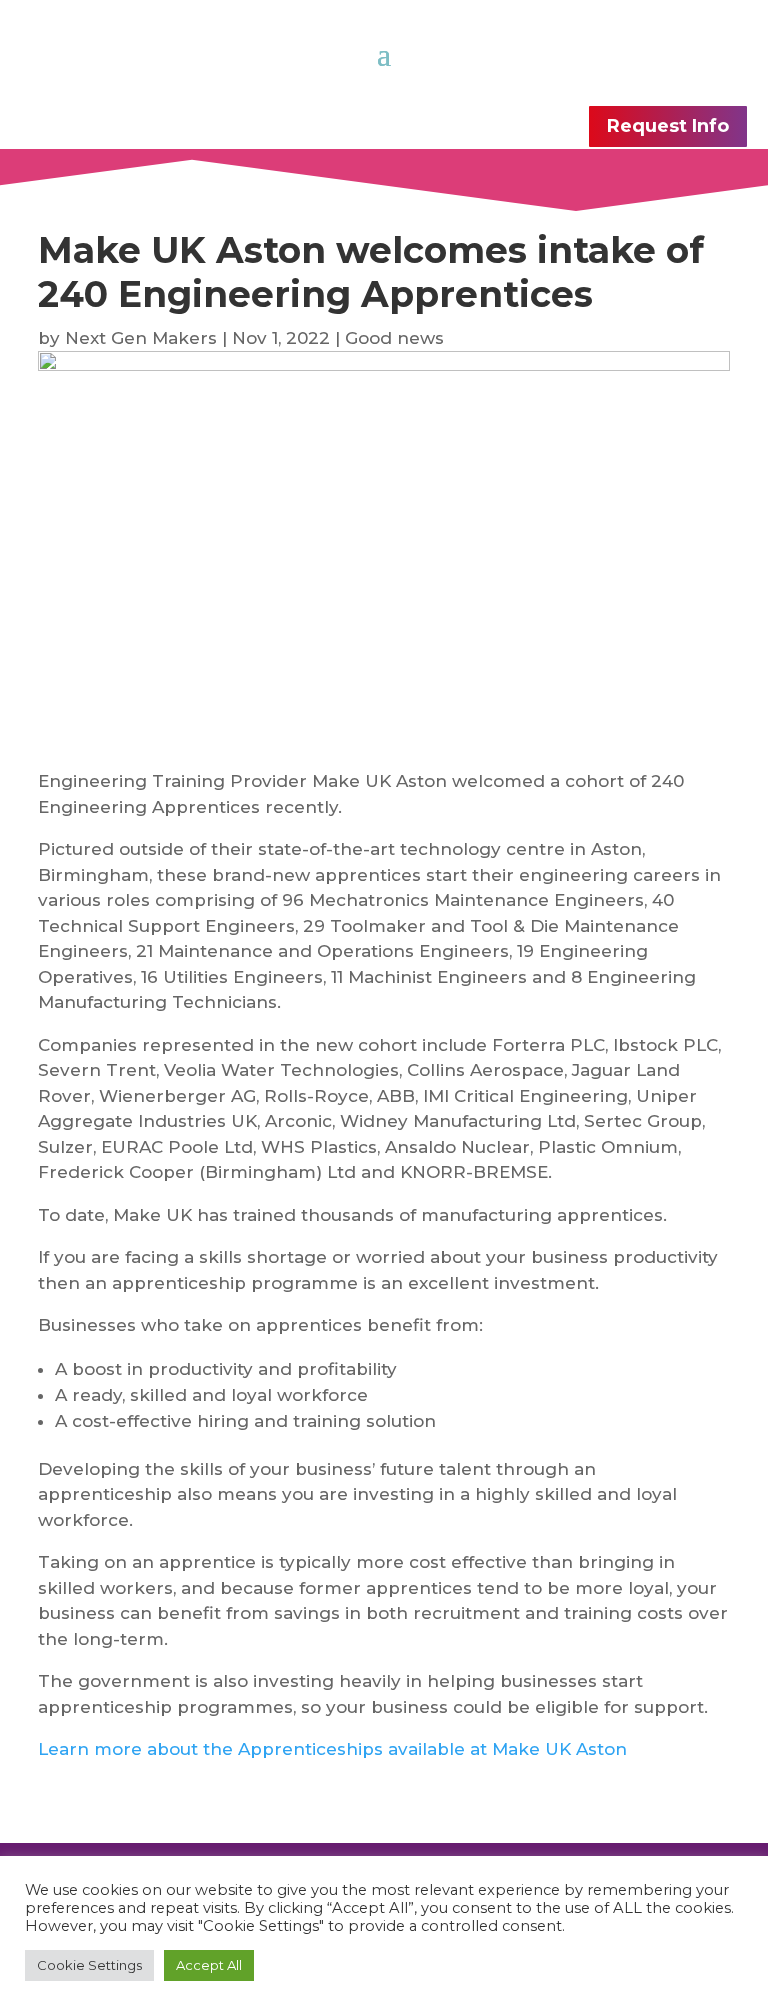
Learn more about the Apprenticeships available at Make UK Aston (332, 1749)
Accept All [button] (209, 1965)
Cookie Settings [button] (89, 1965)
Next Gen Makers (141, 338)
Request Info (668, 126)
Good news (394, 338)
